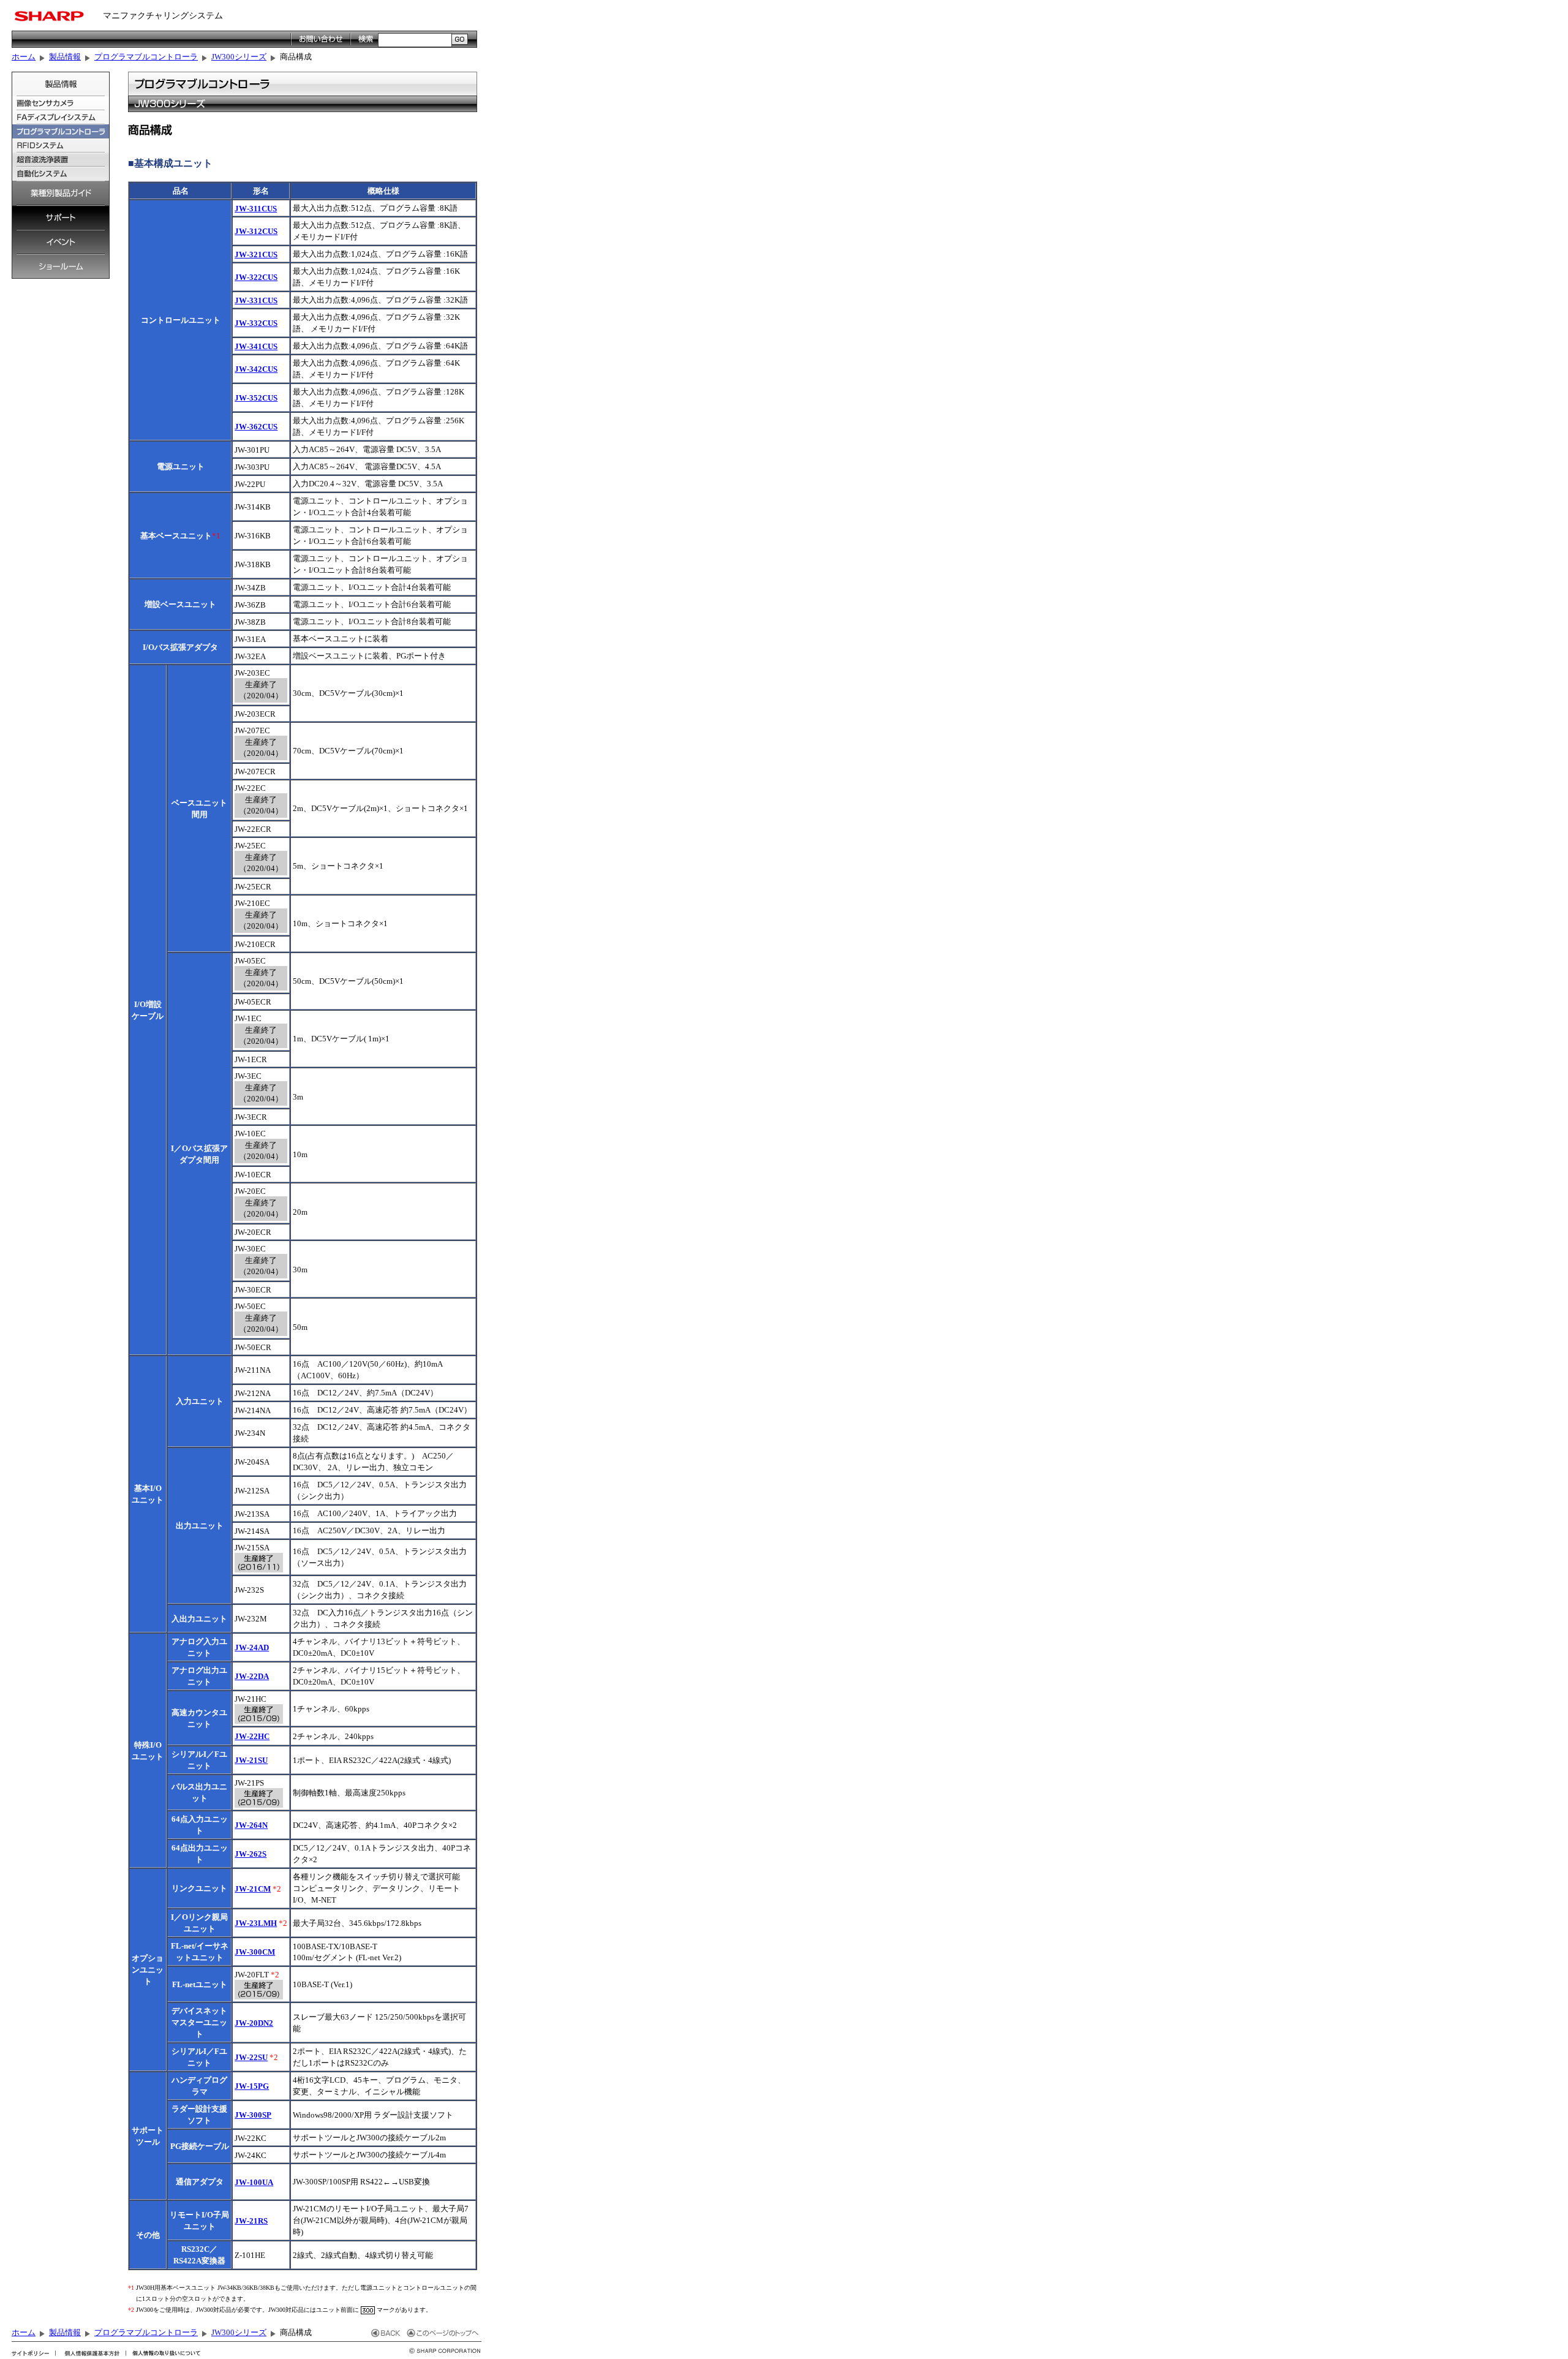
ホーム (24, 57)
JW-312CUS (256, 231)
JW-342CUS (256, 369)
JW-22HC (252, 1736)
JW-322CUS (256, 277)
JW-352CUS (256, 398)
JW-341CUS (256, 346)
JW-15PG (252, 2086)
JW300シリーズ (239, 57)
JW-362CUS (256, 427)
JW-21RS (251, 2221)
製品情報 (65, 57)
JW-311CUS (256, 209)
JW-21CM (253, 1889)
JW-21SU (251, 1760)
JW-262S (251, 1854)
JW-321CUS (256, 255)
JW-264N (251, 1825)
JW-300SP (253, 2115)
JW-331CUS (256, 300)
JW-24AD (252, 1648)
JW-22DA (252, 1676)
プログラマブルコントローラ (146, 57)
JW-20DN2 (254, 2023)
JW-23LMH (256, 1923)
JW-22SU (251, 2057)
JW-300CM (255, 1952)
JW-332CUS (256, 323)
